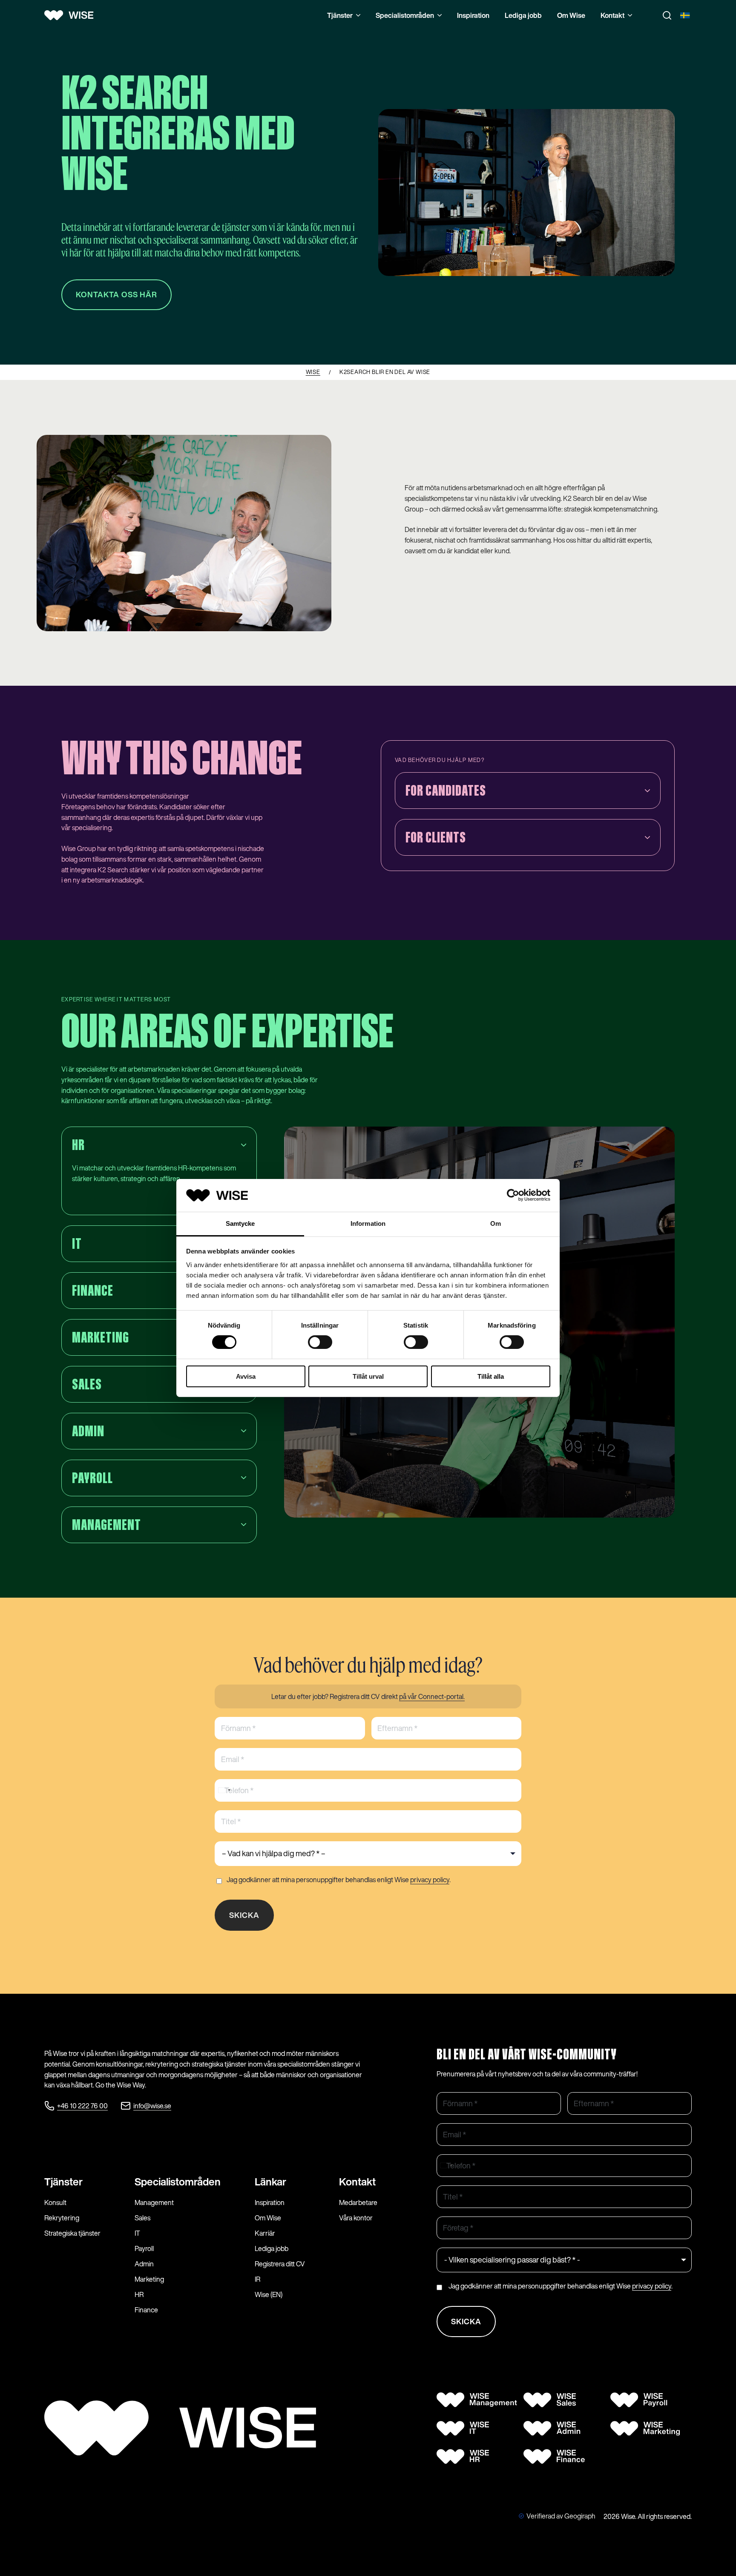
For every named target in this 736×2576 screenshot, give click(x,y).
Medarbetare (358, 2202)
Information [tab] (368, 1223)
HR (139, 2294)
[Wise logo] (72, 15)
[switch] (320, 1342)
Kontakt (612, 15)
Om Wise (571, 15)
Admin (144, 2264)
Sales (142, 2218)
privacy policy (430, 1880)
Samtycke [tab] (240, 1223)
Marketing (149, 2279)
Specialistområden (405, 15)
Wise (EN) (269, 2294)
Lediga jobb (523, 15)
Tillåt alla (491, 1376)
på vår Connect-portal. (432, 1696)
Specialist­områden (178, 2182)
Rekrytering (62, 2218)
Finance (146, 2310)
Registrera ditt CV (280, 2264)
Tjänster (340, 15)
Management (154, 2202)
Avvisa (246, 1376)
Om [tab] (496, 1223)
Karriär (265, 2233)
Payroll (144, 2248)
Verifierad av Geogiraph (561, 2516)
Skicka (244, 1915)
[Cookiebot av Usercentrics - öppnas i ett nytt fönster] (513, 1195)
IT (137, 2233)
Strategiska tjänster (72, 2233)
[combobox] (224, 1790)
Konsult (55, 2202)
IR (257, 2279)
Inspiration (473, 15)
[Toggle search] (667, 15)
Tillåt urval (368, 1376)
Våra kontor (356, 2218)
